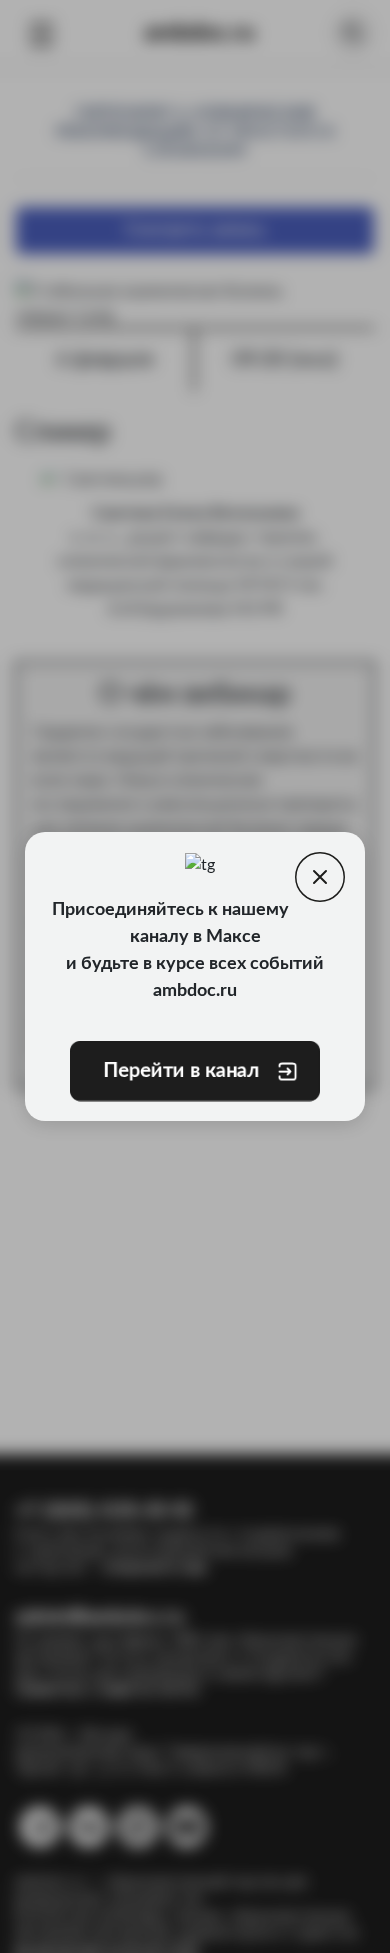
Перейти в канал (181, 1071)
